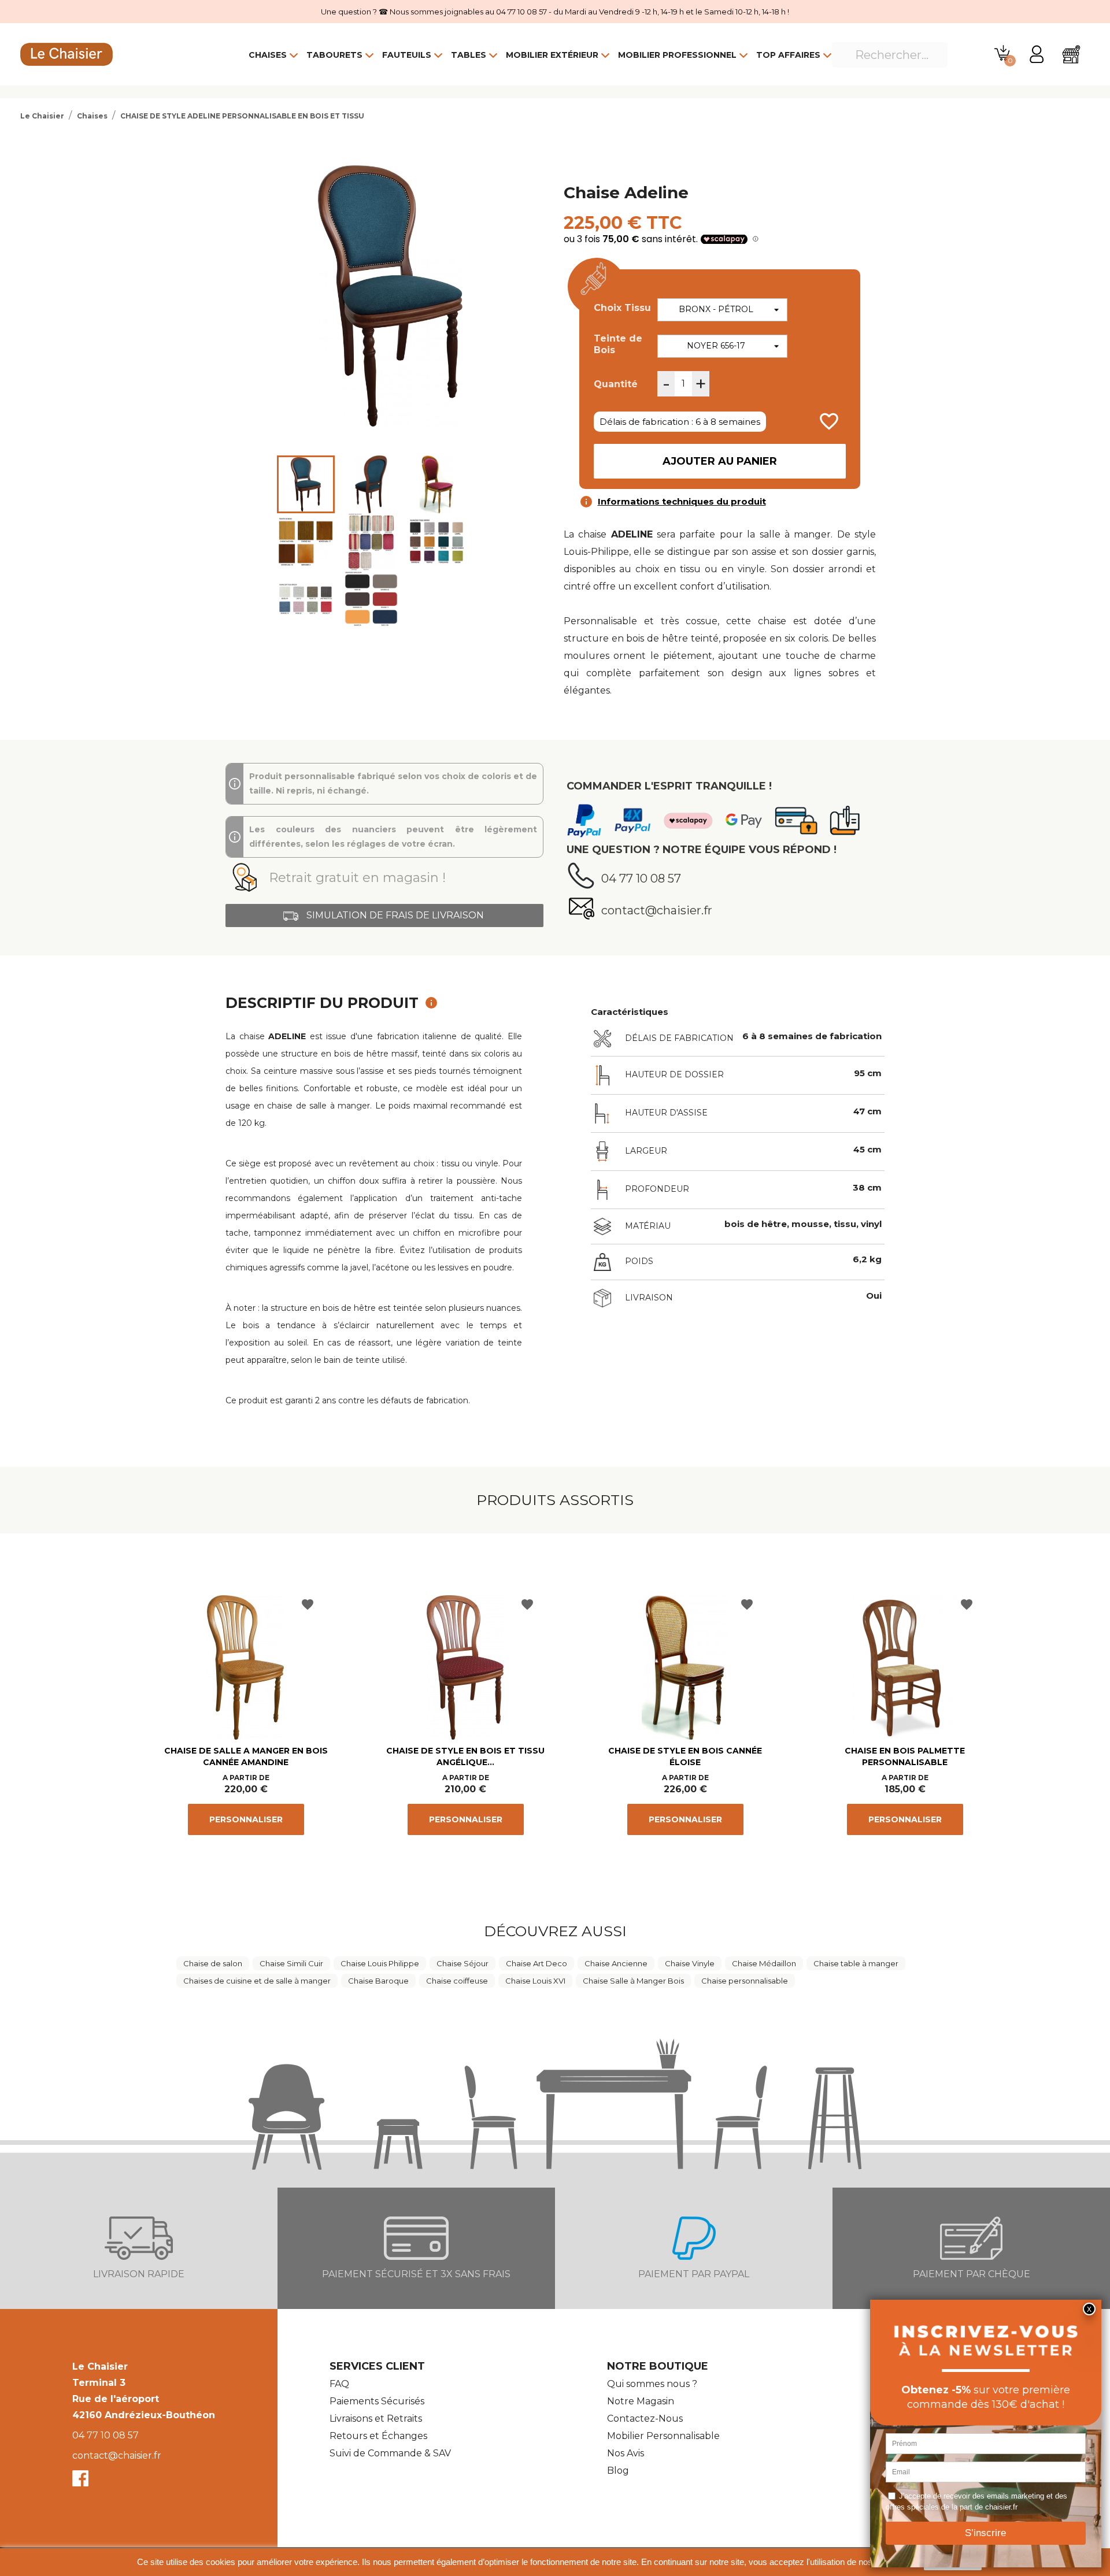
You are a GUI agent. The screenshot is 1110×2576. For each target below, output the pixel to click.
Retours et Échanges (378, 2436)
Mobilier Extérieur (552, 55)
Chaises (268, 55)
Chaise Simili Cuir (291, 1963)
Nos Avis (626, 2453)
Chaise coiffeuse (457, 1981)
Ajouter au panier (720, 461)
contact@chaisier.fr (117, 2455)
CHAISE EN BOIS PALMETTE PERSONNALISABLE (905, 1756)
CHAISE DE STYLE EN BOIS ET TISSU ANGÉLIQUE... (465, 1756)
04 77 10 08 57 (106, 2435)
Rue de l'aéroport (116, 2399)
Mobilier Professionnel (677, 55)
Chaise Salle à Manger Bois (633, 1981)
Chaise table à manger (856, 1963)
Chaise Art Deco (536, 1963)
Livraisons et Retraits (376, 2419)
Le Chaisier (100, 2366)
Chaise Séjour (462, 1963)
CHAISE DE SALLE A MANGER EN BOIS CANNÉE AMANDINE (246, 1756)
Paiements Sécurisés (377, 2401)
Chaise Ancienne (616, 1963)
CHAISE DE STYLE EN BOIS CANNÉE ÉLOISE (685, 1756)
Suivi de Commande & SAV (390, 2453)
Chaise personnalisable (745, 1981)
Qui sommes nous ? (652, 2384)
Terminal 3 (99, 2383)
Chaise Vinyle (690, 1963)
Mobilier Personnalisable (663, 2436)
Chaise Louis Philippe (380, 1963)
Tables (469, 55)
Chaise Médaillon (764, 1963)
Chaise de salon (213, 1963)
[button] (384, 878)
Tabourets (334, 55)
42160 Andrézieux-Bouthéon (144, 2415)
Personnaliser (246, 1819)
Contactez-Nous (645, 2419)
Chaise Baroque (378, 1981)
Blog (618, 2471)
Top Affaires (788, 55)
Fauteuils (407, 55)
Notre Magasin (641, 2401)
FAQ (339, 2384)
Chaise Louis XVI (535, 1981)
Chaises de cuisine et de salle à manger (257, 1981)
